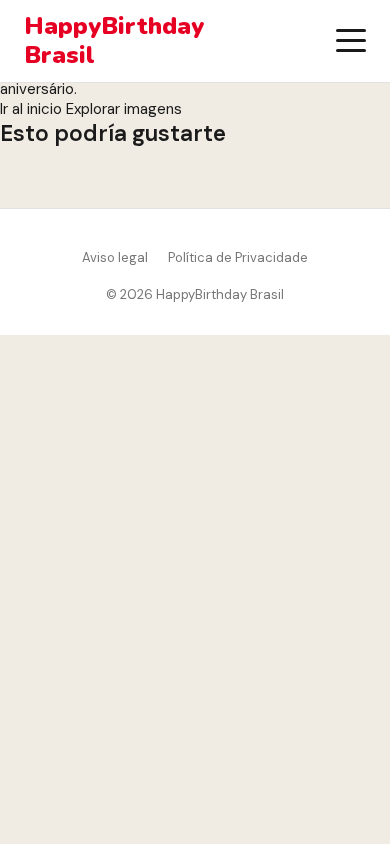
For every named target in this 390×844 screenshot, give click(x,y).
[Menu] (351, 41)
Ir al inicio (31, 109)
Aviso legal (115, 257)
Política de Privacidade (238, 257)
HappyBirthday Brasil (114, 41)
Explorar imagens (124, 109)
